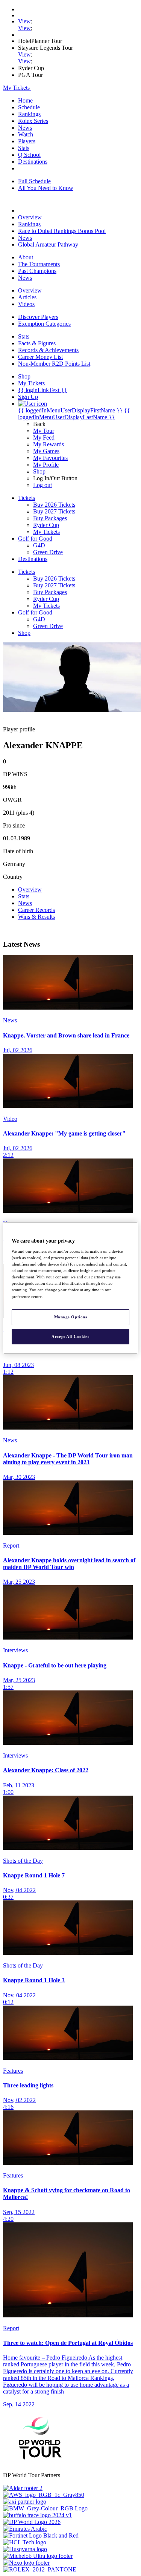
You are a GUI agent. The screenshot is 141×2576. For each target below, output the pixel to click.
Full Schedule (34, 181)
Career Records (36, 910)
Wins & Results (36, 917)
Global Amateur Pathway (48, 244)
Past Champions (37, 271)
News (25, 128)
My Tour (44, 431)
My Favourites (50, 458)
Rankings (29, 114)
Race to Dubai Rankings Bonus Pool (62, 231)
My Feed (44, 438)
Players (27, 141)
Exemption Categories (44, 324)
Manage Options (71, 1317)
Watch (26, 134)
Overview (30, 217)
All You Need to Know (46, 188)
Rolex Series (33, 121)
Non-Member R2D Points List (54, 364)
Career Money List (40, 357)
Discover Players (38, 317)
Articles (27, 297)
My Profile (46, 465)
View (24, 21)
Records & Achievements (48, 350)
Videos (26, 304)
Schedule (29, 107)
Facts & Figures (37, 343)
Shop (39, 471)
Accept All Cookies (70, 1336)
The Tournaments (39, 264)
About (26, 257)
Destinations (33, 162)
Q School (29, 155)
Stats (24, 148)
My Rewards (49, 444)
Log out (42, 485)
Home (25, 100)
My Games (46, 451)
